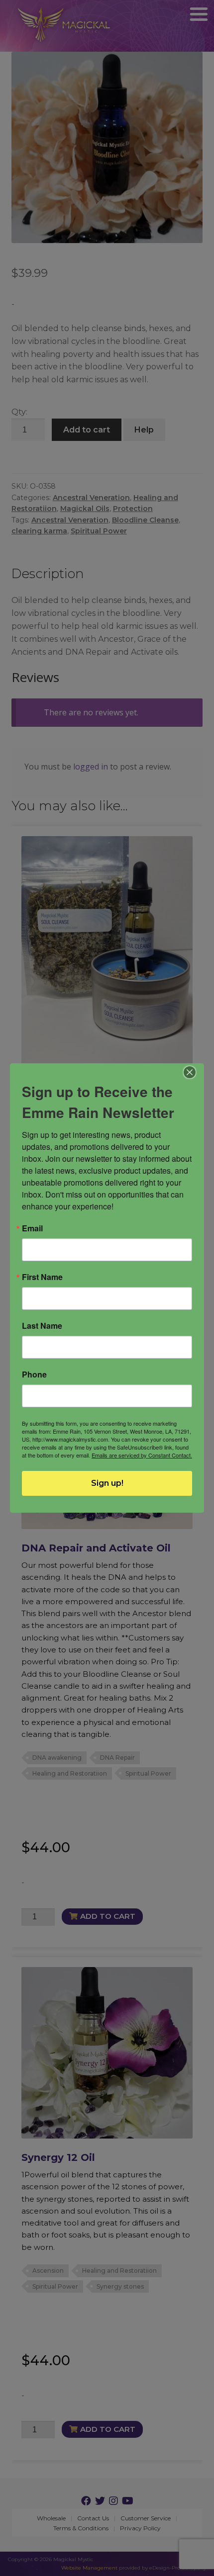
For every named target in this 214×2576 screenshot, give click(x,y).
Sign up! (107, 1483)
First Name (42, 1277)
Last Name (42, 1326)
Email (32, 1228)
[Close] (190, 1072)
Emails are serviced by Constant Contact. (142, 1455)
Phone (34, 1374)
